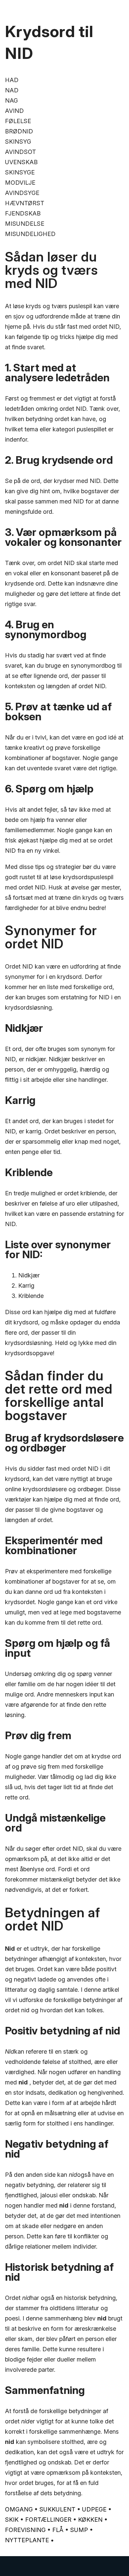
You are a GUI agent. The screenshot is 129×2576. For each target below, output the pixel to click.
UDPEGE (94, 2509)
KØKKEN (90, 2520)
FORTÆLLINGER (48, 2520)
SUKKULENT (57, 2509)
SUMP (79, 2530)
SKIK (12, 2520)
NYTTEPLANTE (27, 2540)
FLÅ (58, 2530)
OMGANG (19, 2509)
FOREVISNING (25, 2530)
